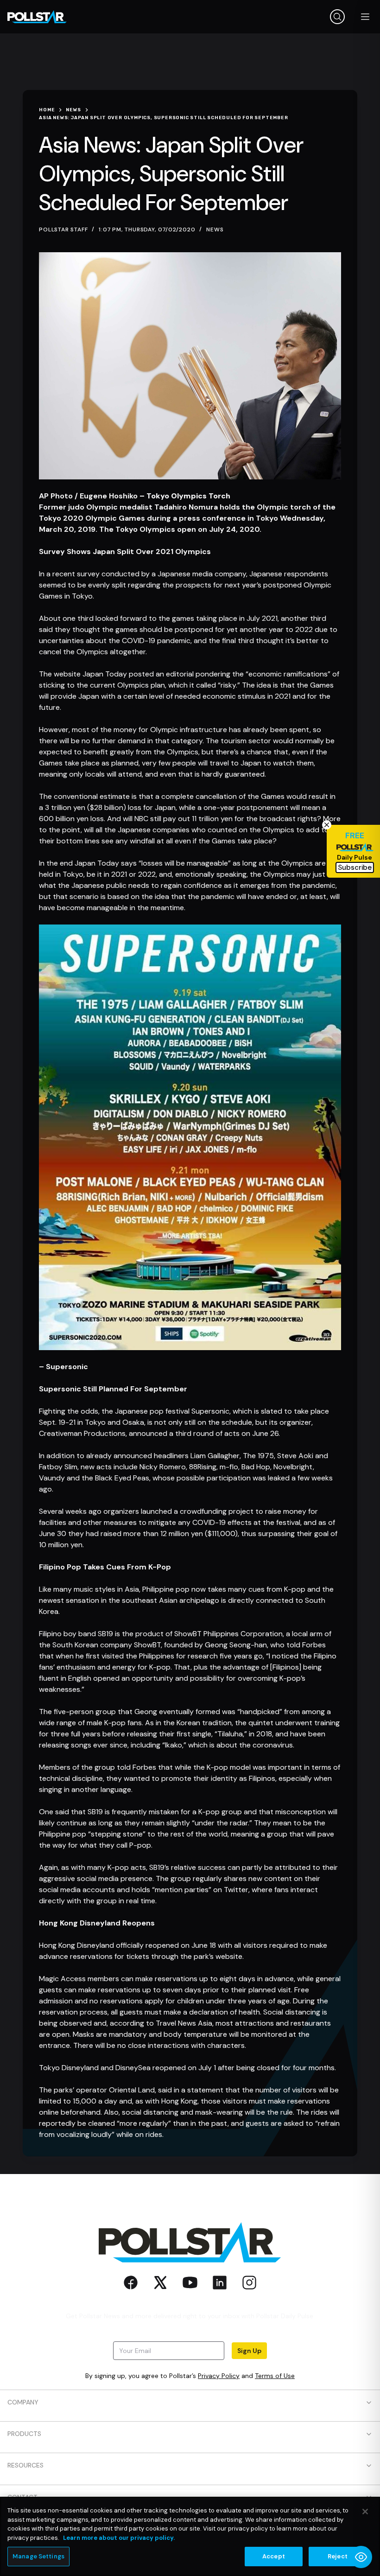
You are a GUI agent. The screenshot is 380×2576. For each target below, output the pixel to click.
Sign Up (249, 2351)
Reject (338, 2556)
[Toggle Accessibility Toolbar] (361, 2557)
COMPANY (23, 2402)
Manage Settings (38, 2556)
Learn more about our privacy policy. (119, 2538)
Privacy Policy (219, 2376)
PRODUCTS (24, 2434)
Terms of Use (275, 2376)
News (215, 230)
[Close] (365, 2512)
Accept (274, 2556)
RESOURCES (25, 2465)
